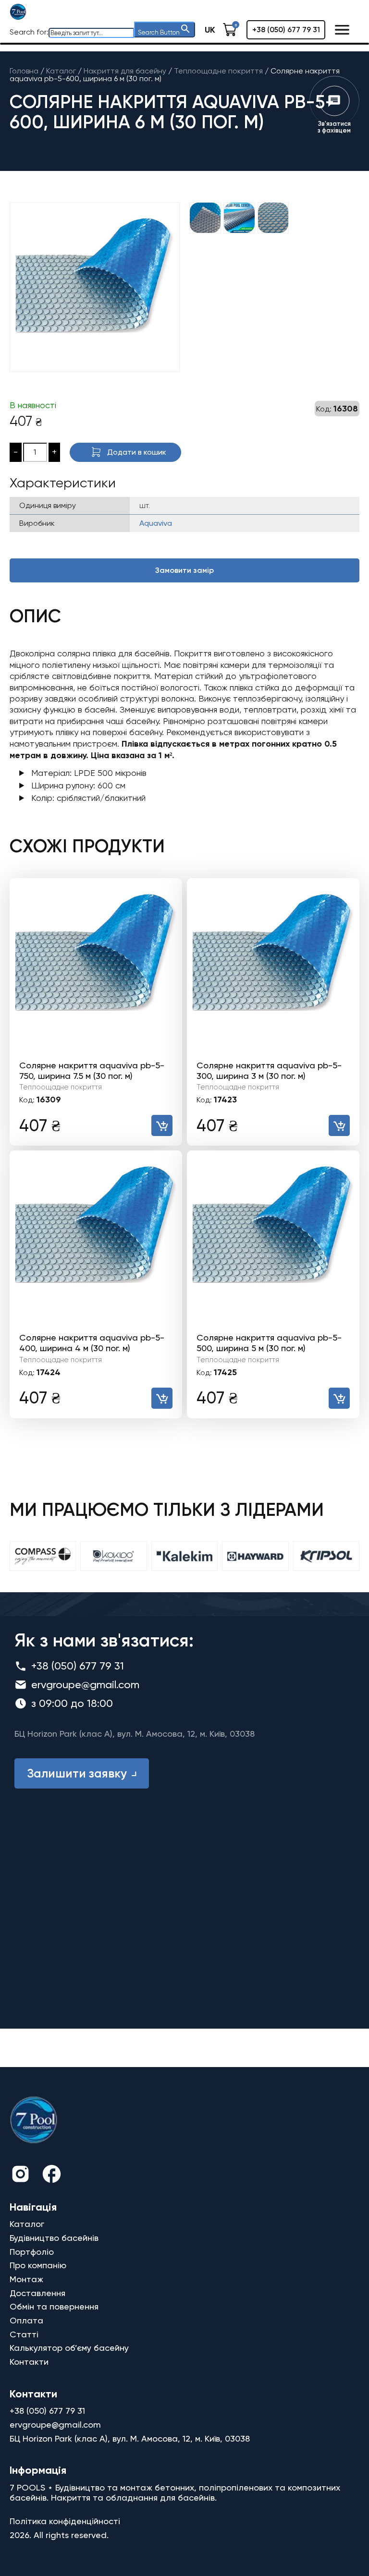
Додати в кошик (137, 452)
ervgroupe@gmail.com (85, 1685)
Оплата (26, 2320)
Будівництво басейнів (54, 2238)
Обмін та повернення (54, 2306)
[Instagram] (20, 2175)
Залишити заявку (77, 1773)
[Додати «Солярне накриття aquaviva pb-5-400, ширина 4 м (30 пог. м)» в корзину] (162, 1398)
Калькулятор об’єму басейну (69, 2348)
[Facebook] (52, 2175)
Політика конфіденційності (65, 2521)
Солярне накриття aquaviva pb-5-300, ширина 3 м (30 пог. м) (269, 1070)
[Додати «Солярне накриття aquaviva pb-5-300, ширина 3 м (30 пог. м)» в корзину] (339, 1125)
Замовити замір (184, 570)
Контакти (29, 2362)
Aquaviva (156, 523)
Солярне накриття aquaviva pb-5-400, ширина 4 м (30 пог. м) (92, 1343)
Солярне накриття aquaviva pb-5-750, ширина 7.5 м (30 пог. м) (92, 1070)
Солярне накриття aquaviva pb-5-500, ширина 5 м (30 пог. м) (269, 1343)
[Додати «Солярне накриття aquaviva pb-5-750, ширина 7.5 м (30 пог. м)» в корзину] (162, 1125)
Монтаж (26, 2279)
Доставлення (37, 2293)
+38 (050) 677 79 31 (286, 30)
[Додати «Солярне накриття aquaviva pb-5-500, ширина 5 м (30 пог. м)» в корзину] (339, 1398)
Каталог (27, 2224)
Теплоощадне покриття (61, 1087)
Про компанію (38, 2265)
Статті (24, 2334)
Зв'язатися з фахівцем (334, 127)
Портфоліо (32, 2252)
